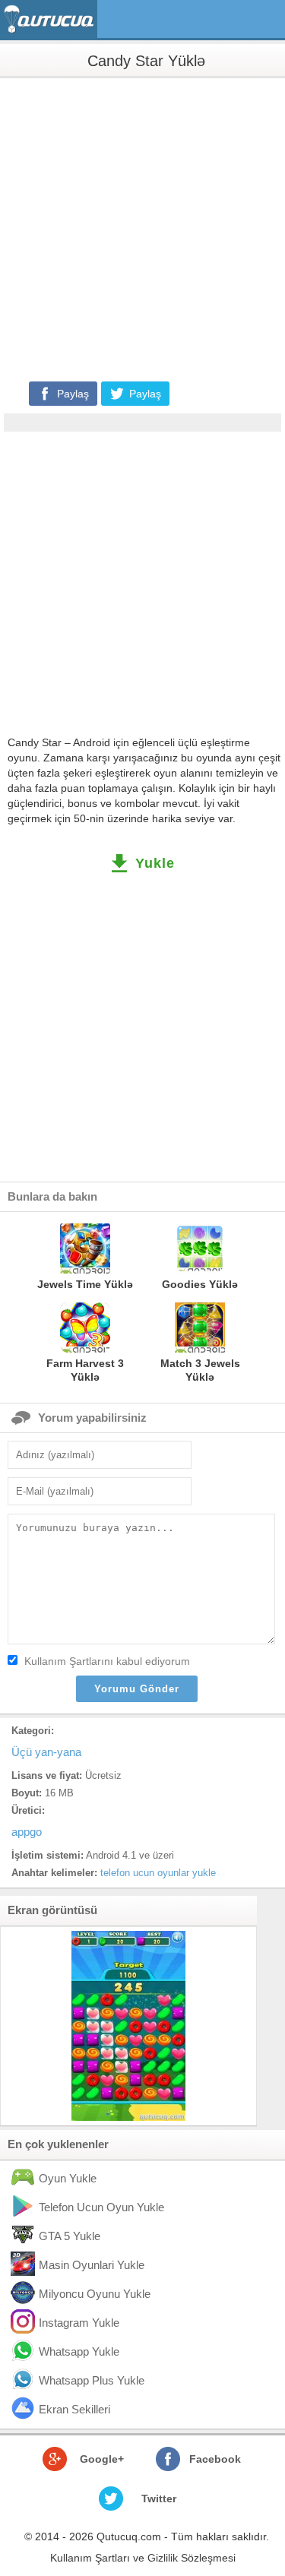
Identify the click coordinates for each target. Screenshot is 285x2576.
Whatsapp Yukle (79, 2351)
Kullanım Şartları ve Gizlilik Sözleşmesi (143, 2558)
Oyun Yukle (68, 2178)
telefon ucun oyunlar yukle (158, 1873)
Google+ (102, 2459)
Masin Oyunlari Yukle (92, 2265)
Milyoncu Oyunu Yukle (95, 2294)
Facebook (215, 2459)
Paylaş (73, 394)
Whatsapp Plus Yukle (92, 2380)
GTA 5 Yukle (70, 2236)
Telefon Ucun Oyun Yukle (101, 2207)
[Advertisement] (142, 228)
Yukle (155, 863)
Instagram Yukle (79, 2323)
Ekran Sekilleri (74, 2409)
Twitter (159, 2498)
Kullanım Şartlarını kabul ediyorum (107, 1661)
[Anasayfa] (51, 19)
